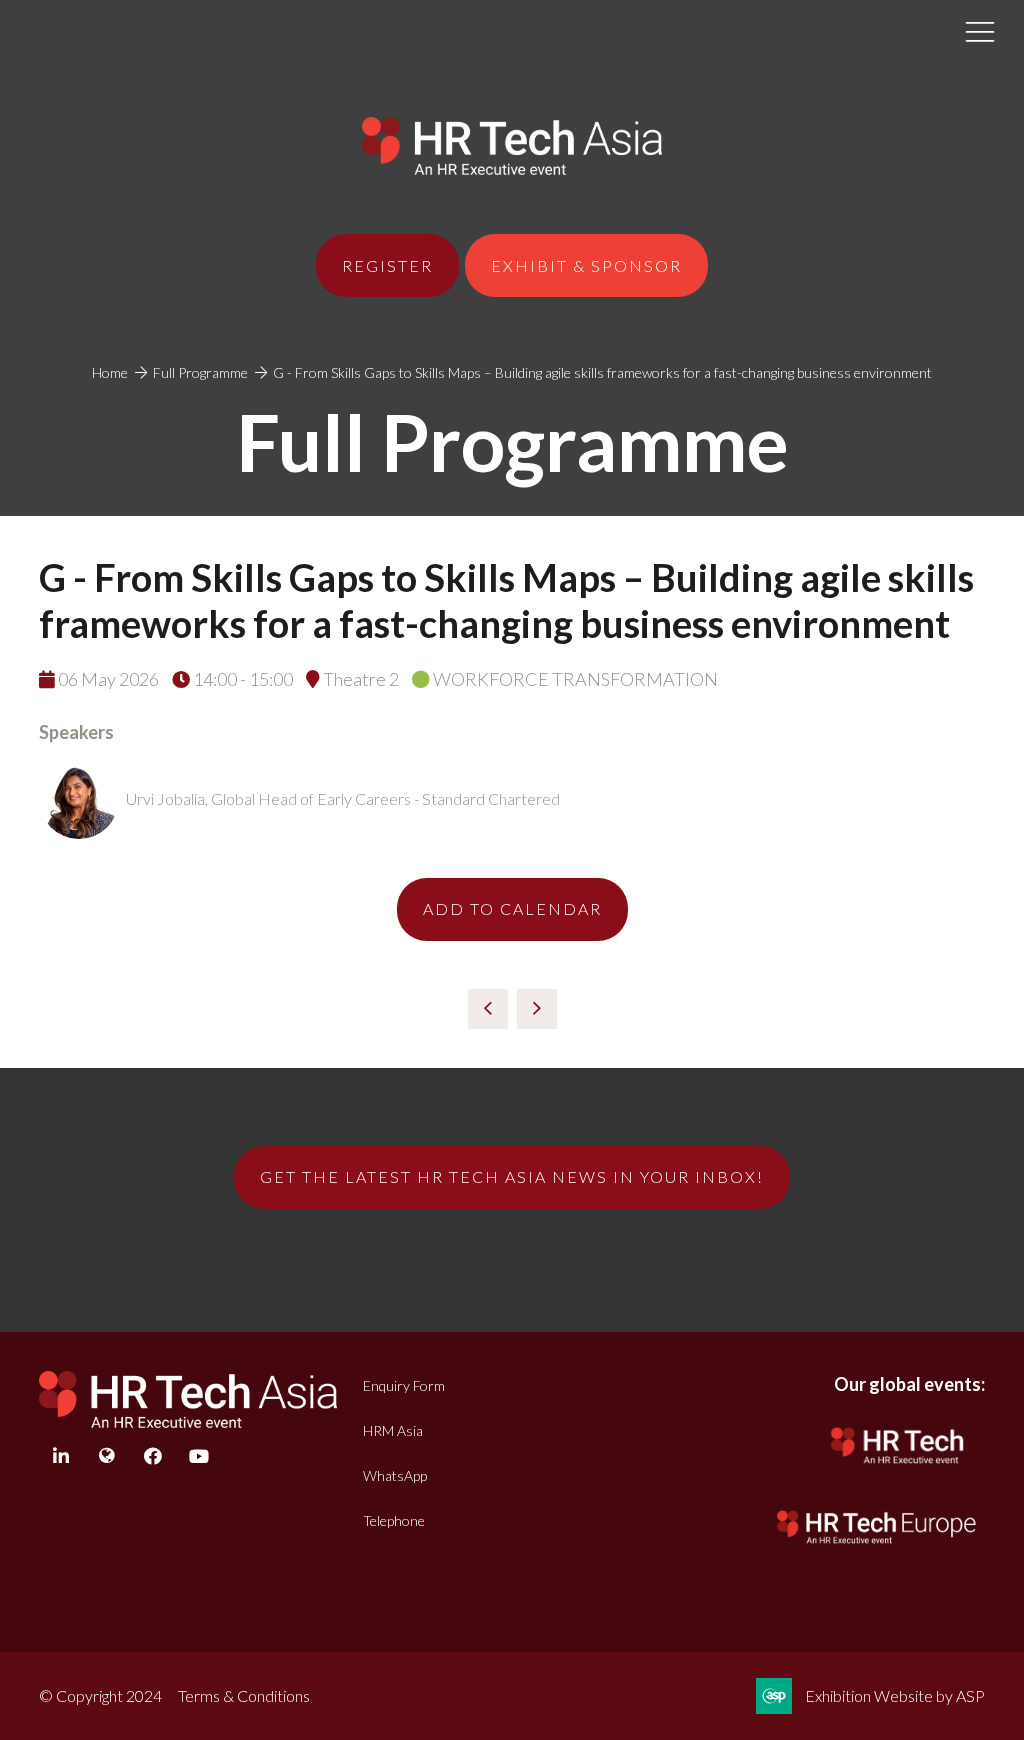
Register (387, 265)
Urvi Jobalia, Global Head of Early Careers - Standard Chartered (343, 798)
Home (110, 372)
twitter (106, 1456)
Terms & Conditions (244, 1695)
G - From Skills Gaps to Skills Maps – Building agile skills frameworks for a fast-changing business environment (602, 372)
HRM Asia (393, 1430)
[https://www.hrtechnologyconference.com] (898, 1468)
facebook (152, 1456)
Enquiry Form (404, 1385)
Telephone (394, 1520)
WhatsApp (395, 1475)
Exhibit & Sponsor (586, 265)
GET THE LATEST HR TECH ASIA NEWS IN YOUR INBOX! (512, 1176)
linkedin (60, 1456)
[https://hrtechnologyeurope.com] (877, 1547)
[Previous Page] (488, 1009)
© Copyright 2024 (100, 1695)
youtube (198, 1456)
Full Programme (200, 372)
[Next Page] (537, 1009)
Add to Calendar (512, 908)
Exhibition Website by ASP (895, 1695)
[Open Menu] (980, 31)
